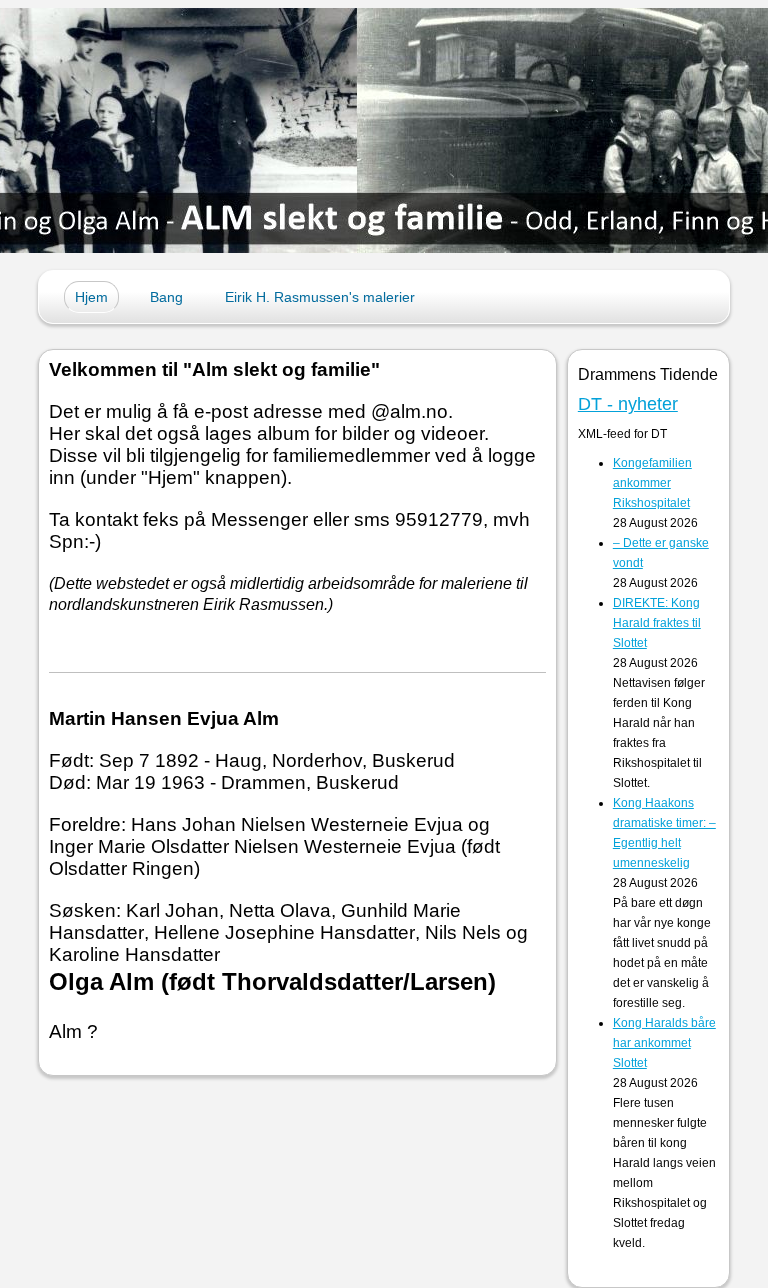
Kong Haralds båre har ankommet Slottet (664, 1043)
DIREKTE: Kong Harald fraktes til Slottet (657, 623)
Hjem (91, 297)
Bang (166, 297)
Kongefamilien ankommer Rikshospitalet (652, 483)
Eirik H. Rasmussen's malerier (320, 297)
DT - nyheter (628, 404)
